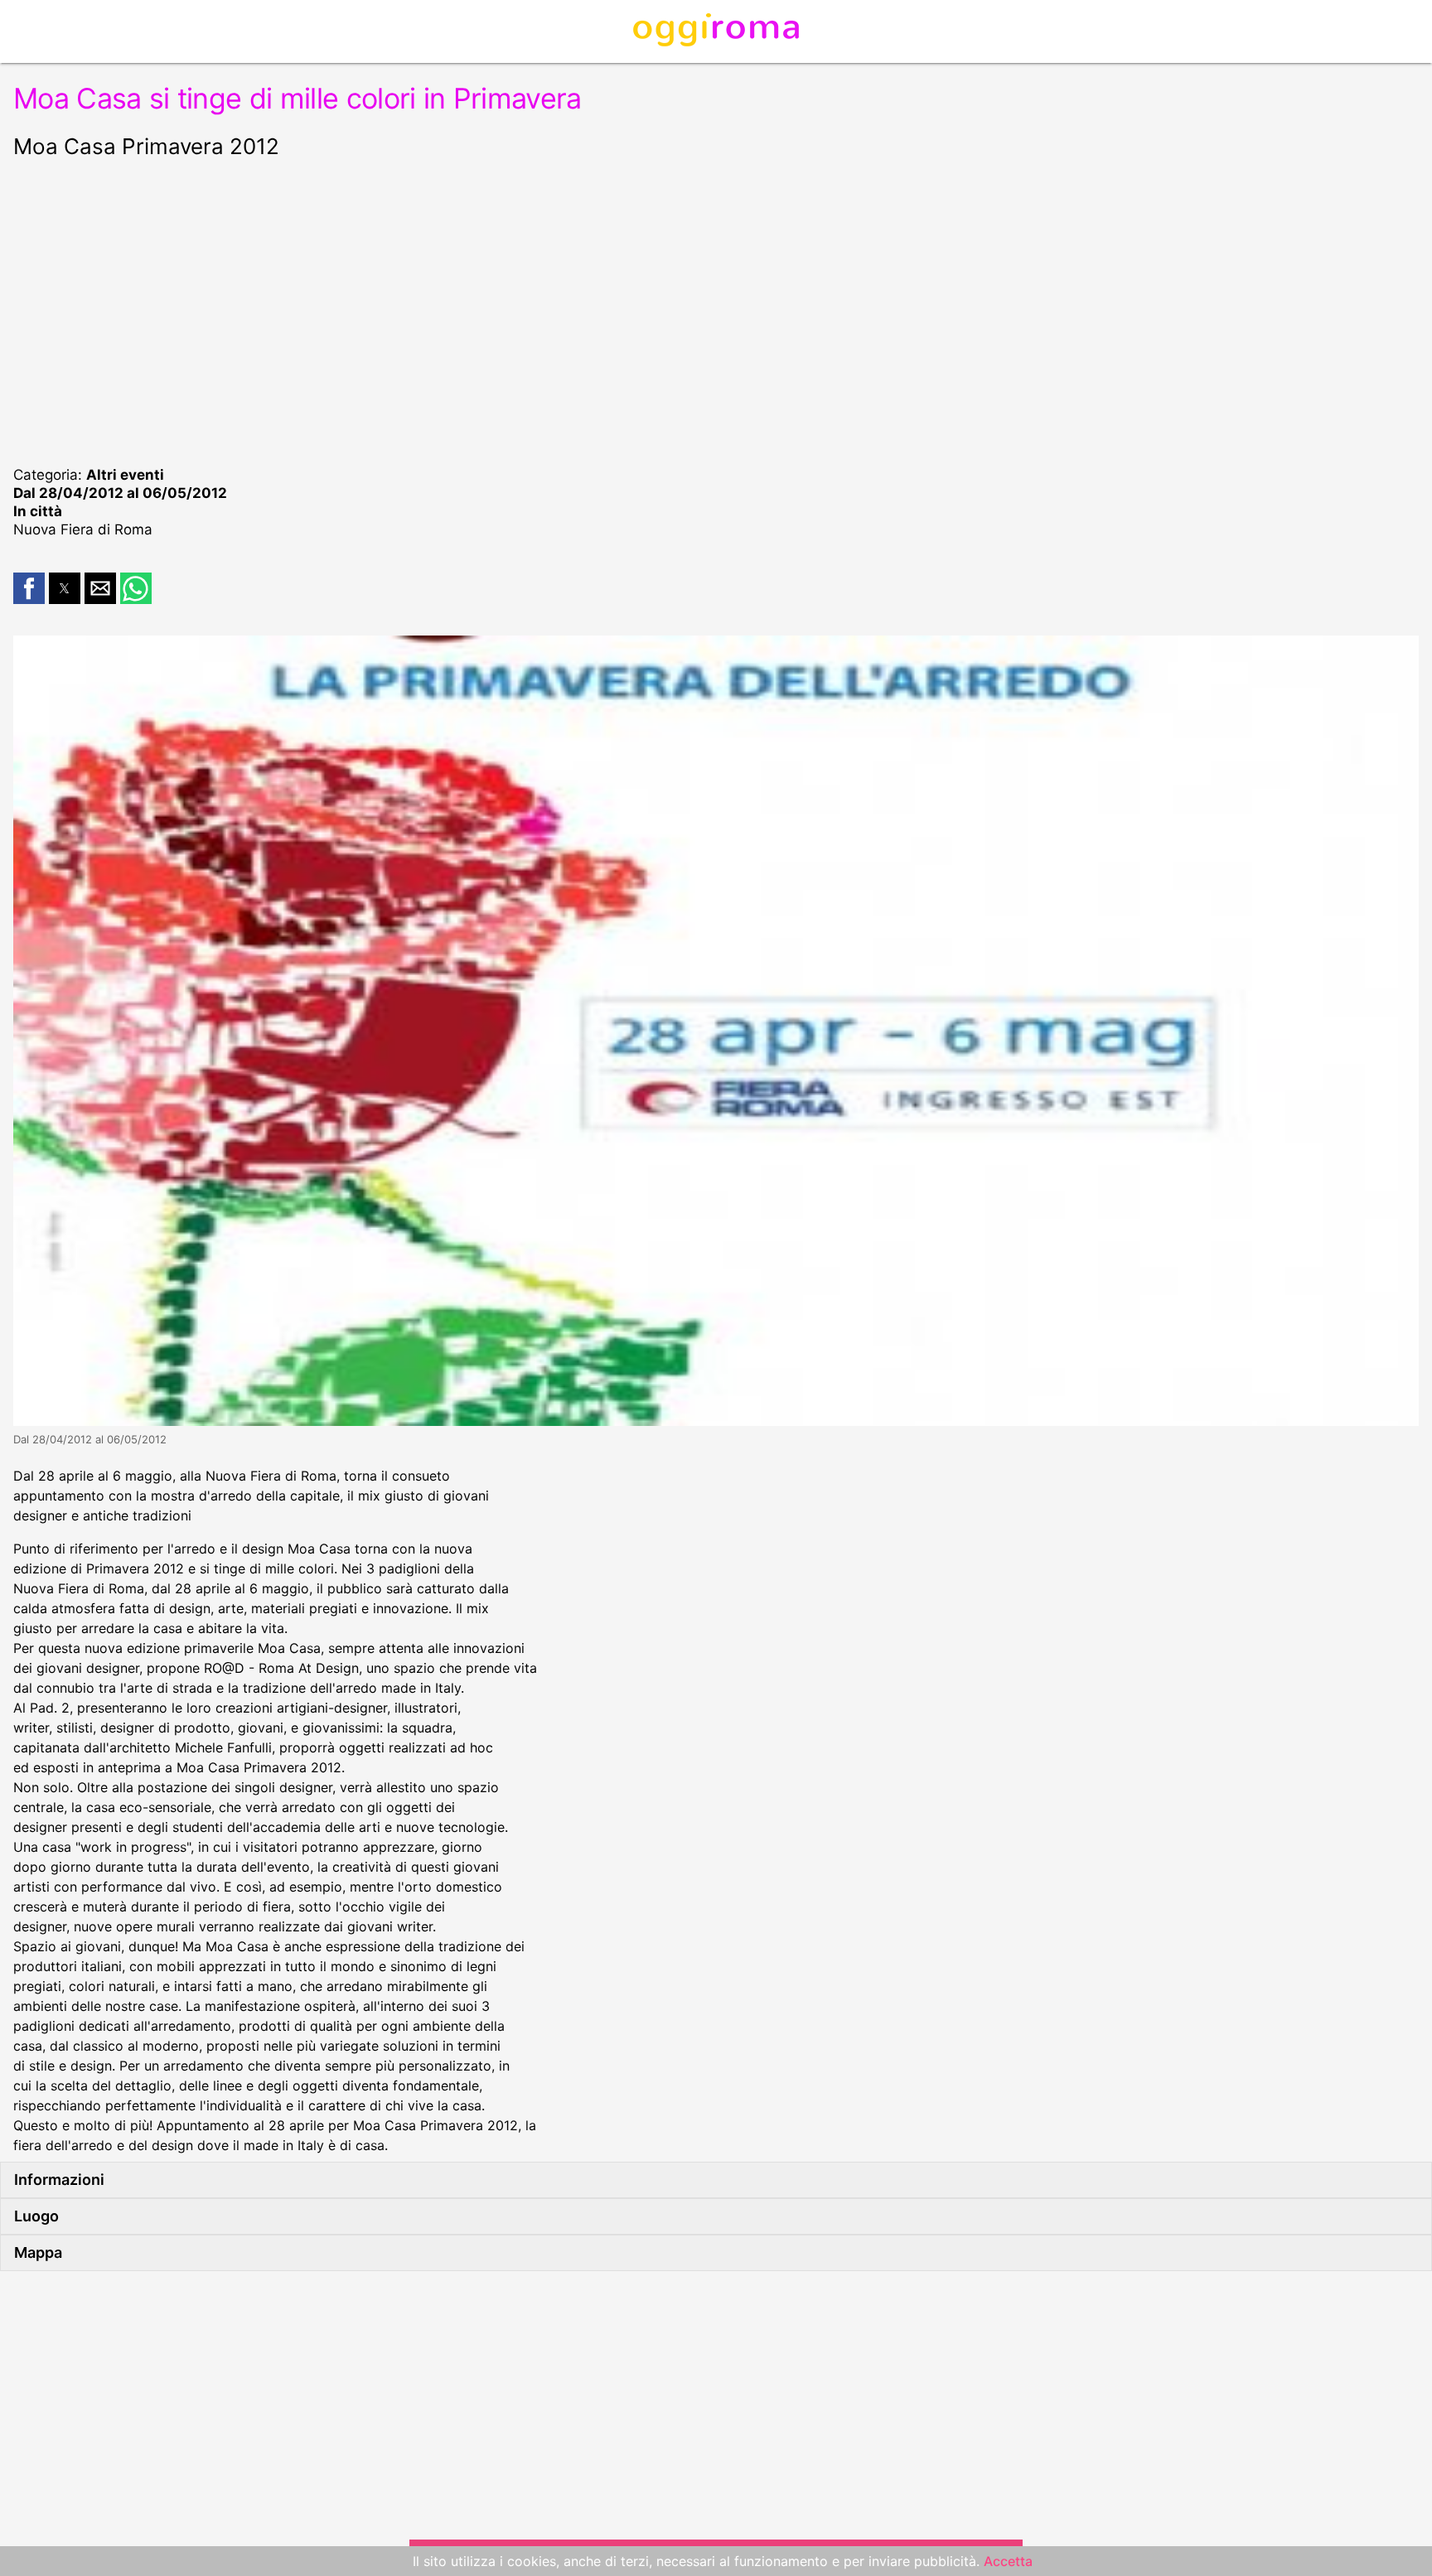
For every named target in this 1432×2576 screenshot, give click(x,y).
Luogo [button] (36, 2216)
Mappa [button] (38, 2252)
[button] (29, 588)
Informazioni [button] (59, 2180)
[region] (716, 310)
